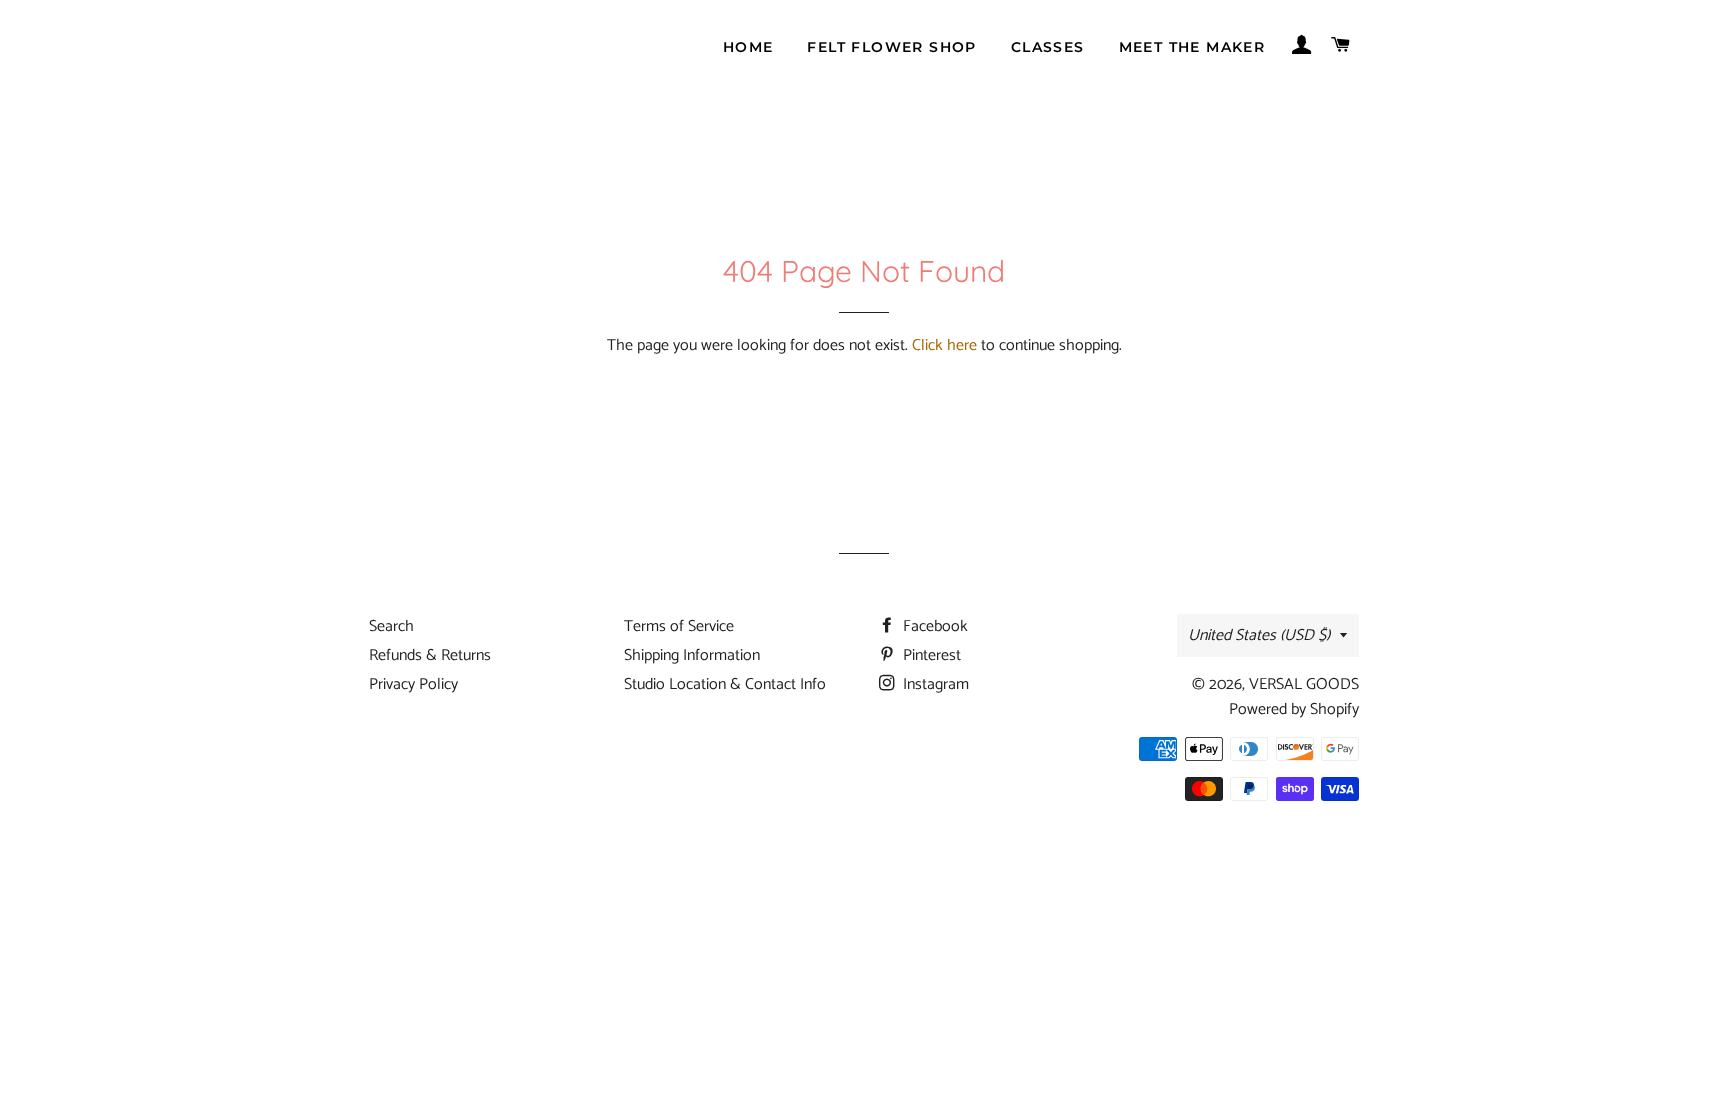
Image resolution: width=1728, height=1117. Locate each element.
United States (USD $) (1259, 635)
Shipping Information (692, 655)
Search (391, 626)
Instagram (934, 684)
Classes (1048, 47)
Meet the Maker (1192, 47)
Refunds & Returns (430, 655)
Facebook (933, 626)
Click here (944, 345)
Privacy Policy (413, 684)
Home (748, 47)
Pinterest (930, 655)
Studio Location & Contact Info (725, 684)
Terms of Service (679, 626)
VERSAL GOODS (1304, 684)
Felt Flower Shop (891, 47)
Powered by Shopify (1294, 709)
